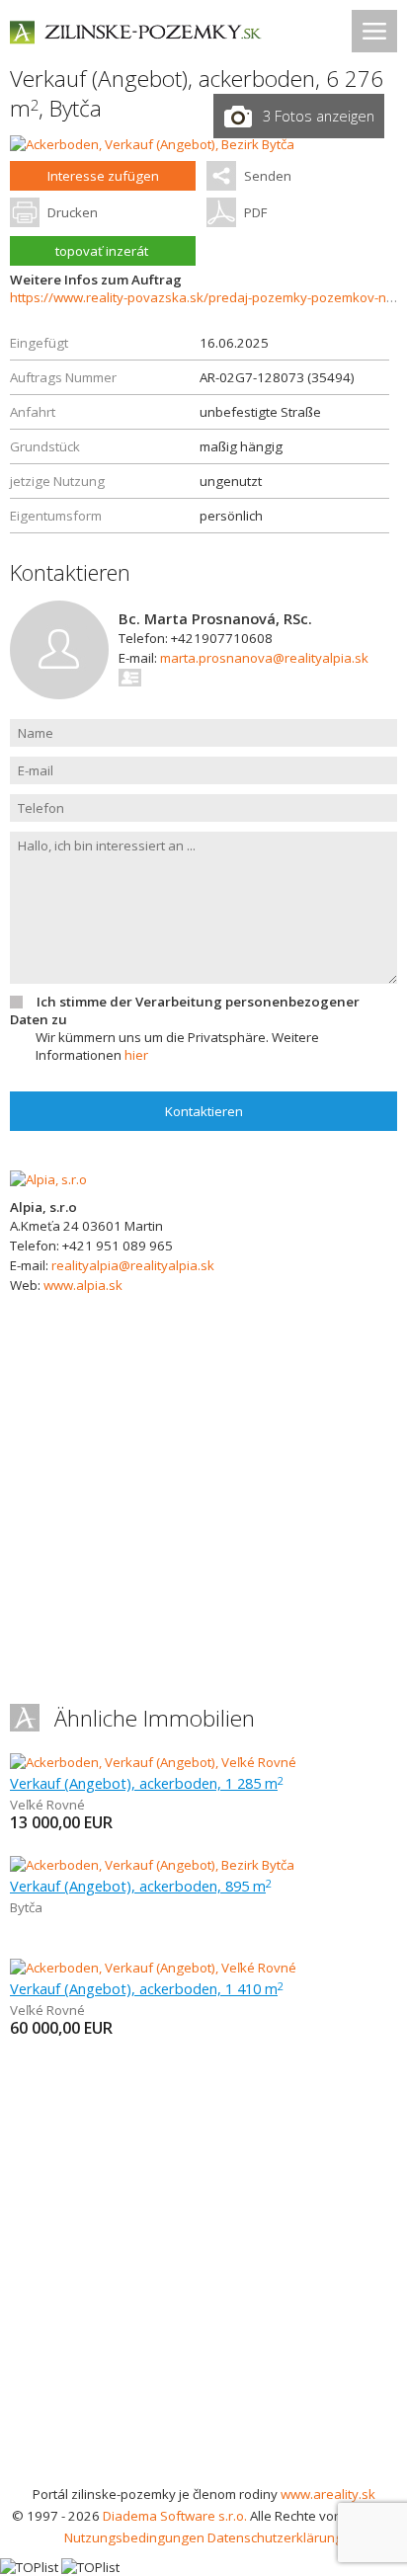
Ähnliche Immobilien (155, 1718)
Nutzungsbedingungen (134, 2537)
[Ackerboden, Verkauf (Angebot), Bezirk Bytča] (152, 144)
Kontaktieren (204, 1111)
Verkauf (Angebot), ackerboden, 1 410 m (147, 1988)
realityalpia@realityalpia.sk (133, 1265)
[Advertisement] (203, 2270)
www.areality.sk (328, 2494)
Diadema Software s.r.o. (175, 2516)
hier (136, 1055)
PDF (255, 212)
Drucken (73, 212)
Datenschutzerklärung (275, 2537)
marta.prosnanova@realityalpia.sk (264, 658)
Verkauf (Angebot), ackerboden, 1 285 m (147, 1783)
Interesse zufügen (103, 176)
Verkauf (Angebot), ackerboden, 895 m (141, 1886)
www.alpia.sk (83, 1285)
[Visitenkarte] (131, 678)
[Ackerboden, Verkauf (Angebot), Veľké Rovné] (153, 1762)
